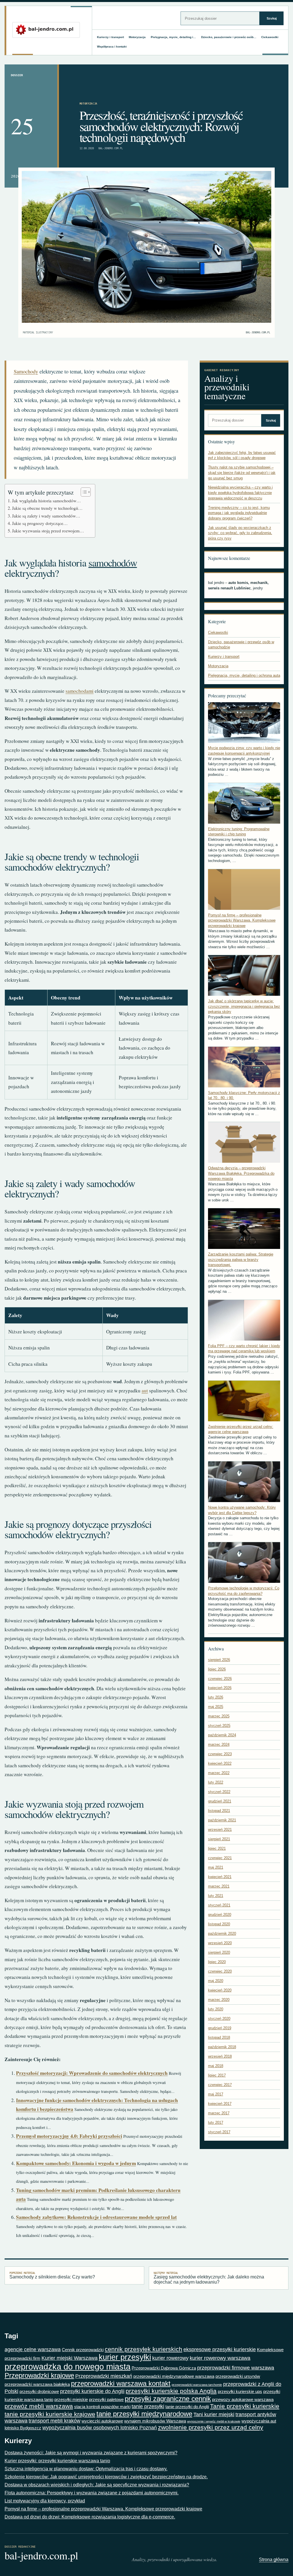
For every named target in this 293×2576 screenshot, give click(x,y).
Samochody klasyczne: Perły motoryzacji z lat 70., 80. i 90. (244, 1095)
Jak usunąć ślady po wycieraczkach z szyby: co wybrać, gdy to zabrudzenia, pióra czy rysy (240, 533)
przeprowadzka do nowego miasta (68, 2367)
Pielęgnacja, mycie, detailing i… (173, 37)
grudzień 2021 (220, 1801)
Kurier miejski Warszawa (70, 2358)
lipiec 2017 (217, 2075)
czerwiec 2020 (220, 1971)
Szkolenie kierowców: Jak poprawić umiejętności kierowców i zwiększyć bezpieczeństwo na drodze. (106, 2477)
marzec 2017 (219, 2113)
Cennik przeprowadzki (83, 2350)
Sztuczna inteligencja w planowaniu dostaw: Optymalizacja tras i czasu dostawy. (86, 2469)
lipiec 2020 (217, 1962)
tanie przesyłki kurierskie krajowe (50, 2414)
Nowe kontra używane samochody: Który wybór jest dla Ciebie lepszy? (242, 1510)
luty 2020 (216, 2009)
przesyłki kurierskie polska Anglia (171, 2391)
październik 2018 (222, 2047)
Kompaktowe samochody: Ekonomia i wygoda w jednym (76, 2163)
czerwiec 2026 (220, 1679)
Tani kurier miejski (214, 2414)
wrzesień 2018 (220, 2056)
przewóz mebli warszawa (39, 2406)
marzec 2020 (219, 2000)
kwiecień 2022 (220, 1763)
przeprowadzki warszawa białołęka (37, 2384)
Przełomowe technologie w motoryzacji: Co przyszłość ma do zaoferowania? (244, 1591)
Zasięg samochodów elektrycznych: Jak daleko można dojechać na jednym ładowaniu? (209, 2278)
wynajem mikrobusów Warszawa (155, 2421)
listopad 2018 (219, 2037)
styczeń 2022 (219, 1792)
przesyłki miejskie (71, 2399)
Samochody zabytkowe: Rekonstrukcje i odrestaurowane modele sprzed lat (96, 2217)
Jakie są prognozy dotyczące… (40, 523)
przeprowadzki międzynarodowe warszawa (174, 2376)
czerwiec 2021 (220, 1858)
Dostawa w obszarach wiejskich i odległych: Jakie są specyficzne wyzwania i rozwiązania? (97, 2485)
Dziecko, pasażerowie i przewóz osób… (229, 37)
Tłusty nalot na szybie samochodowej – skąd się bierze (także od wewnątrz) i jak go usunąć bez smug (242, 473)
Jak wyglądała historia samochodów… (46, 501)
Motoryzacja (137, 37)
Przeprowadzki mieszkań (104, 2376)
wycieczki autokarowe (102, 2421)
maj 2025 (216, 1707)
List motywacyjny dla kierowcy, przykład (45, 2501)
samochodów (113, 563)
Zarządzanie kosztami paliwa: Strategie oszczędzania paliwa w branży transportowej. (241, 1260)
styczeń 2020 (219, 2019)
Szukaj (272, 18)
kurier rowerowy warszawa (220, 2358)
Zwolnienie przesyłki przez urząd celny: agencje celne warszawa (241, 1429)
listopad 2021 (219, 1811)
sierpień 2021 (219, 1839)
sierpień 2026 (219, 1660)
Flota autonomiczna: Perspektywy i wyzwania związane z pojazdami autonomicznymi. (92, 2493)
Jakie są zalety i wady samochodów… (46, 516)
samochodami (80, 691)
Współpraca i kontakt (112, 47)
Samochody (26, 371)
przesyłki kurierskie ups (240, 2391)
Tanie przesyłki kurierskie (245, 2406)
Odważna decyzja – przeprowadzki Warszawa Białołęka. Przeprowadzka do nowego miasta (241, 1173)
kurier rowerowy (170, 2358)
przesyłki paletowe (106, 2399)
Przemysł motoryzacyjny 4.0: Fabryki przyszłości (69, 2136)
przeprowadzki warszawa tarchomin (197, 2385)
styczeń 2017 (219, 2132)
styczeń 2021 (219, 1905)
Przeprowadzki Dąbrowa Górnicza (164, 2368)
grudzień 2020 (220, 1915)
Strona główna (274, 2560)
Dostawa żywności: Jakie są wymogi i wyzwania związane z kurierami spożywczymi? (91, 2453)
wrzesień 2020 (220, 1943)
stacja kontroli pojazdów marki (102, 2407)
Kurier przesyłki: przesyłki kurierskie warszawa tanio (57, 2461)
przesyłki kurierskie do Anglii (92, 2391)
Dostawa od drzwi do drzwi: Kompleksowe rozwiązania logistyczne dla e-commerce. (90, 2517)
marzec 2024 (219, 1744)
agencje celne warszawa (33, 2349)
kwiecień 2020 (220, 1990)
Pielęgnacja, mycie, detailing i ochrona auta (244, 675)
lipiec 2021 (217, 1848)
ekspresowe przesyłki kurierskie (220, 2349)
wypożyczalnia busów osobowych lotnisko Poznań (100, 2428)
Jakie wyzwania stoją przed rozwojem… (48, 531)
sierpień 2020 (219, 1952)
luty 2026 (216, 1697)
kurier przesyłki (125, 2357)
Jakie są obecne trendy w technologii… (47, 508)
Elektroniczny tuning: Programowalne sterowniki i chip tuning (239, 832)
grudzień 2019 (220, 2028)
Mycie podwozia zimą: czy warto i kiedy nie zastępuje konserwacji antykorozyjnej (244, 751)
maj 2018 (216, 2066)
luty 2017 (216, 2123)
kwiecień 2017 (220, 2104)
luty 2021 (216, 1896)
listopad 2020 (219, 1924)
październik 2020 (222, 1934)
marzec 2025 (219, 1716)
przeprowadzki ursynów (238, 2376)
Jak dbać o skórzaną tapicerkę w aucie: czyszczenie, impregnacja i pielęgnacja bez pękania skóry (244, 1006)
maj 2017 (216, 2094)
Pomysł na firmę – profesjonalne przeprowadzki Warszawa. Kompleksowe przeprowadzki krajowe (242, 920)
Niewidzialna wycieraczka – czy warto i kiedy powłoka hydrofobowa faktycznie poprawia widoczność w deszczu (240, 493)
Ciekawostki (270, 37)
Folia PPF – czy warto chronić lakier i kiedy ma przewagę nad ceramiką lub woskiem (244, 1349)
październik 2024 (222, 1735)
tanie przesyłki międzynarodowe (144, 2414)
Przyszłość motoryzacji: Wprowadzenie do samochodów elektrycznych (92, 2073)
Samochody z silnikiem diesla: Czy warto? (52, 2275)
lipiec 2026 (217, 1669)
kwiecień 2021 (220, 1877)
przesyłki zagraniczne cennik (168, 2399)
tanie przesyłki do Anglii (187, 2407)
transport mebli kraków (55, 2421)
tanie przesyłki (148, 2406)
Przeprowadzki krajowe (39, 2375)
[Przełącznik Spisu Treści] (83, 492)
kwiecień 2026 (220, 1688)
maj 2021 (216, 1867)
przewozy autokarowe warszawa (243, 2399)
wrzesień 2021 (220, 1830)
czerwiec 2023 (220, 1754)
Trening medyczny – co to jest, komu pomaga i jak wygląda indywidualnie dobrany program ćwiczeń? (239, 513)
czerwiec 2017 (220, 2085)
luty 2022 (216, 1782)
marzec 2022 (219, 1773)
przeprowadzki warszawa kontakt (121, 2383)
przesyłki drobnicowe (39, 2391)
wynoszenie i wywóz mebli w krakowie (214, 2421)
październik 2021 (222, 1820)
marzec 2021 (219, 1886)
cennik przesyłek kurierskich (143, 2349)
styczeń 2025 (219, 1726)
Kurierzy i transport (110, 37)
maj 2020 (216, 1981)
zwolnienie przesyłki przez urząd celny (211, 2427)
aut (145, 1391)
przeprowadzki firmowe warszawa (236, 2368)
